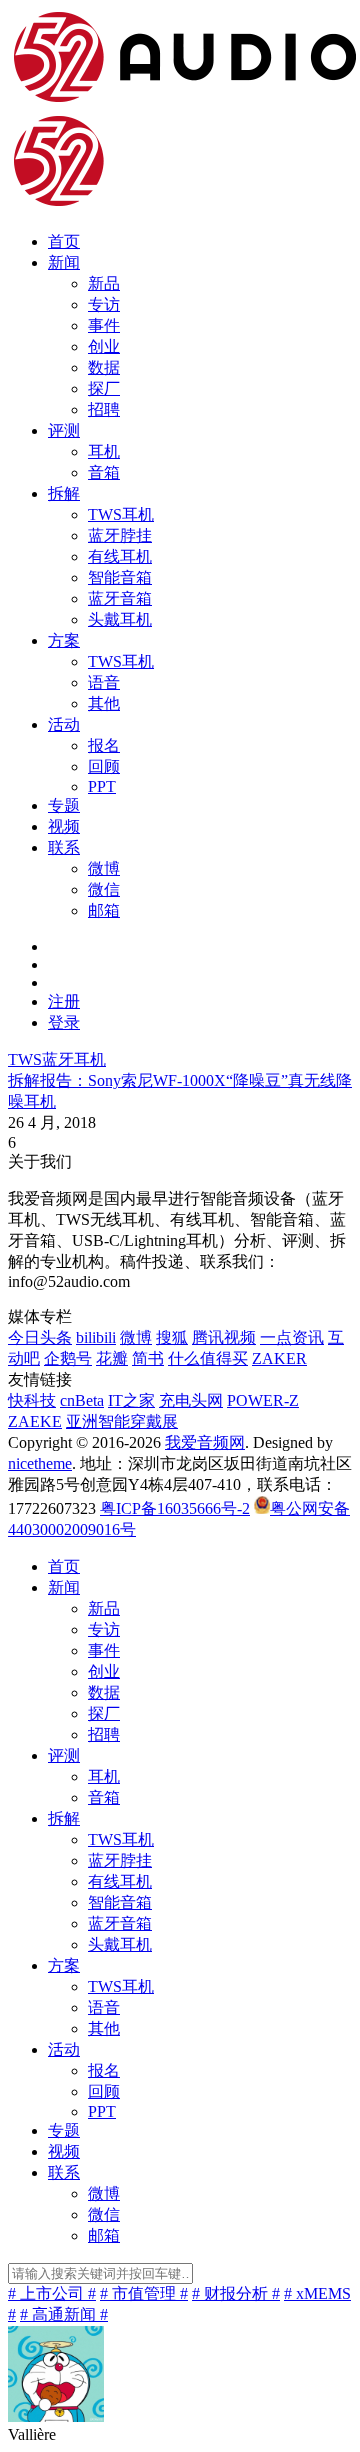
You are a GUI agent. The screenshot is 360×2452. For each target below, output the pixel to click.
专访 (104, 304)
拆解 (64, 493)
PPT (102, 786)
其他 (104, 703)
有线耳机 (120, 556)
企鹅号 (68, 1358)
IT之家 (131, 1400)
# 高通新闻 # (64, 2314)
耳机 (104, 451)
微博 (104, 868)
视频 (64, 826)
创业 (104, 346)
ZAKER (279, 1358)
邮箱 (104, 910)
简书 (148, 1358)
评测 (64, 430)
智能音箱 (120, 577)
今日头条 (40, 1337)
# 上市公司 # (52, 2293)
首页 (64, 241)
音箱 (104, 472)
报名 (104, 745)
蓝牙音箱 (120, 598)
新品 (104, 283)
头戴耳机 (120, 619)
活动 (64, 724)
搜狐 (172, 1337)
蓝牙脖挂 (120, 535)
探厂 (104, 388)
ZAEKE (35, 1421)
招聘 (104, 409)
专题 (64, 805)
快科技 (32, 1400)
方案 (64, 640)
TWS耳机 (121, 514)
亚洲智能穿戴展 (122, 1421)
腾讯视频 (224, 1337)
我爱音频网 (205, 1442)
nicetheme (40, 1463)
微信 (104, 889)
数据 (104, 367)
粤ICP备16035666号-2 (175, 1508)
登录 (64, 1022)
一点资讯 (292, 1337)
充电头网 (191, 1400)
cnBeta (82, 1400)
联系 (64, 847)
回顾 (104, 766)
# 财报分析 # (236, 2293)
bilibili (96, 1337)
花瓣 (112, 1358)
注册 (64, 1001)
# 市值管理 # (144, 2293)
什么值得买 (208, 1358)
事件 (104, 325)
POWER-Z (263, 1400)
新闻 (64, 262)
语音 (104, 682)
